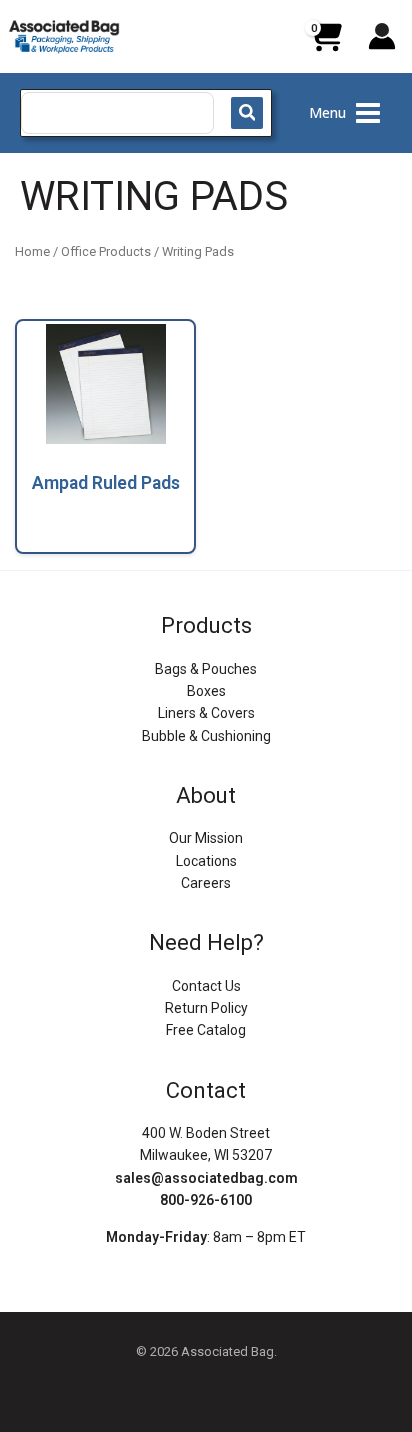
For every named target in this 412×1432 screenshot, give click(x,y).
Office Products (106, 251)
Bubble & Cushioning (206, 736)
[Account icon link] (382, 36)
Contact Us (206, 986)
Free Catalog (206, 1030)
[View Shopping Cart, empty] (325, 44)
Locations (206, 861)
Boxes (206, 691)
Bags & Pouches (206, 669)
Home (32, 251)
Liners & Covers (206, 713)
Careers (206, 883)
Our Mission (206, 838)
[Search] (247, 113)
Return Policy (206, 1008)
